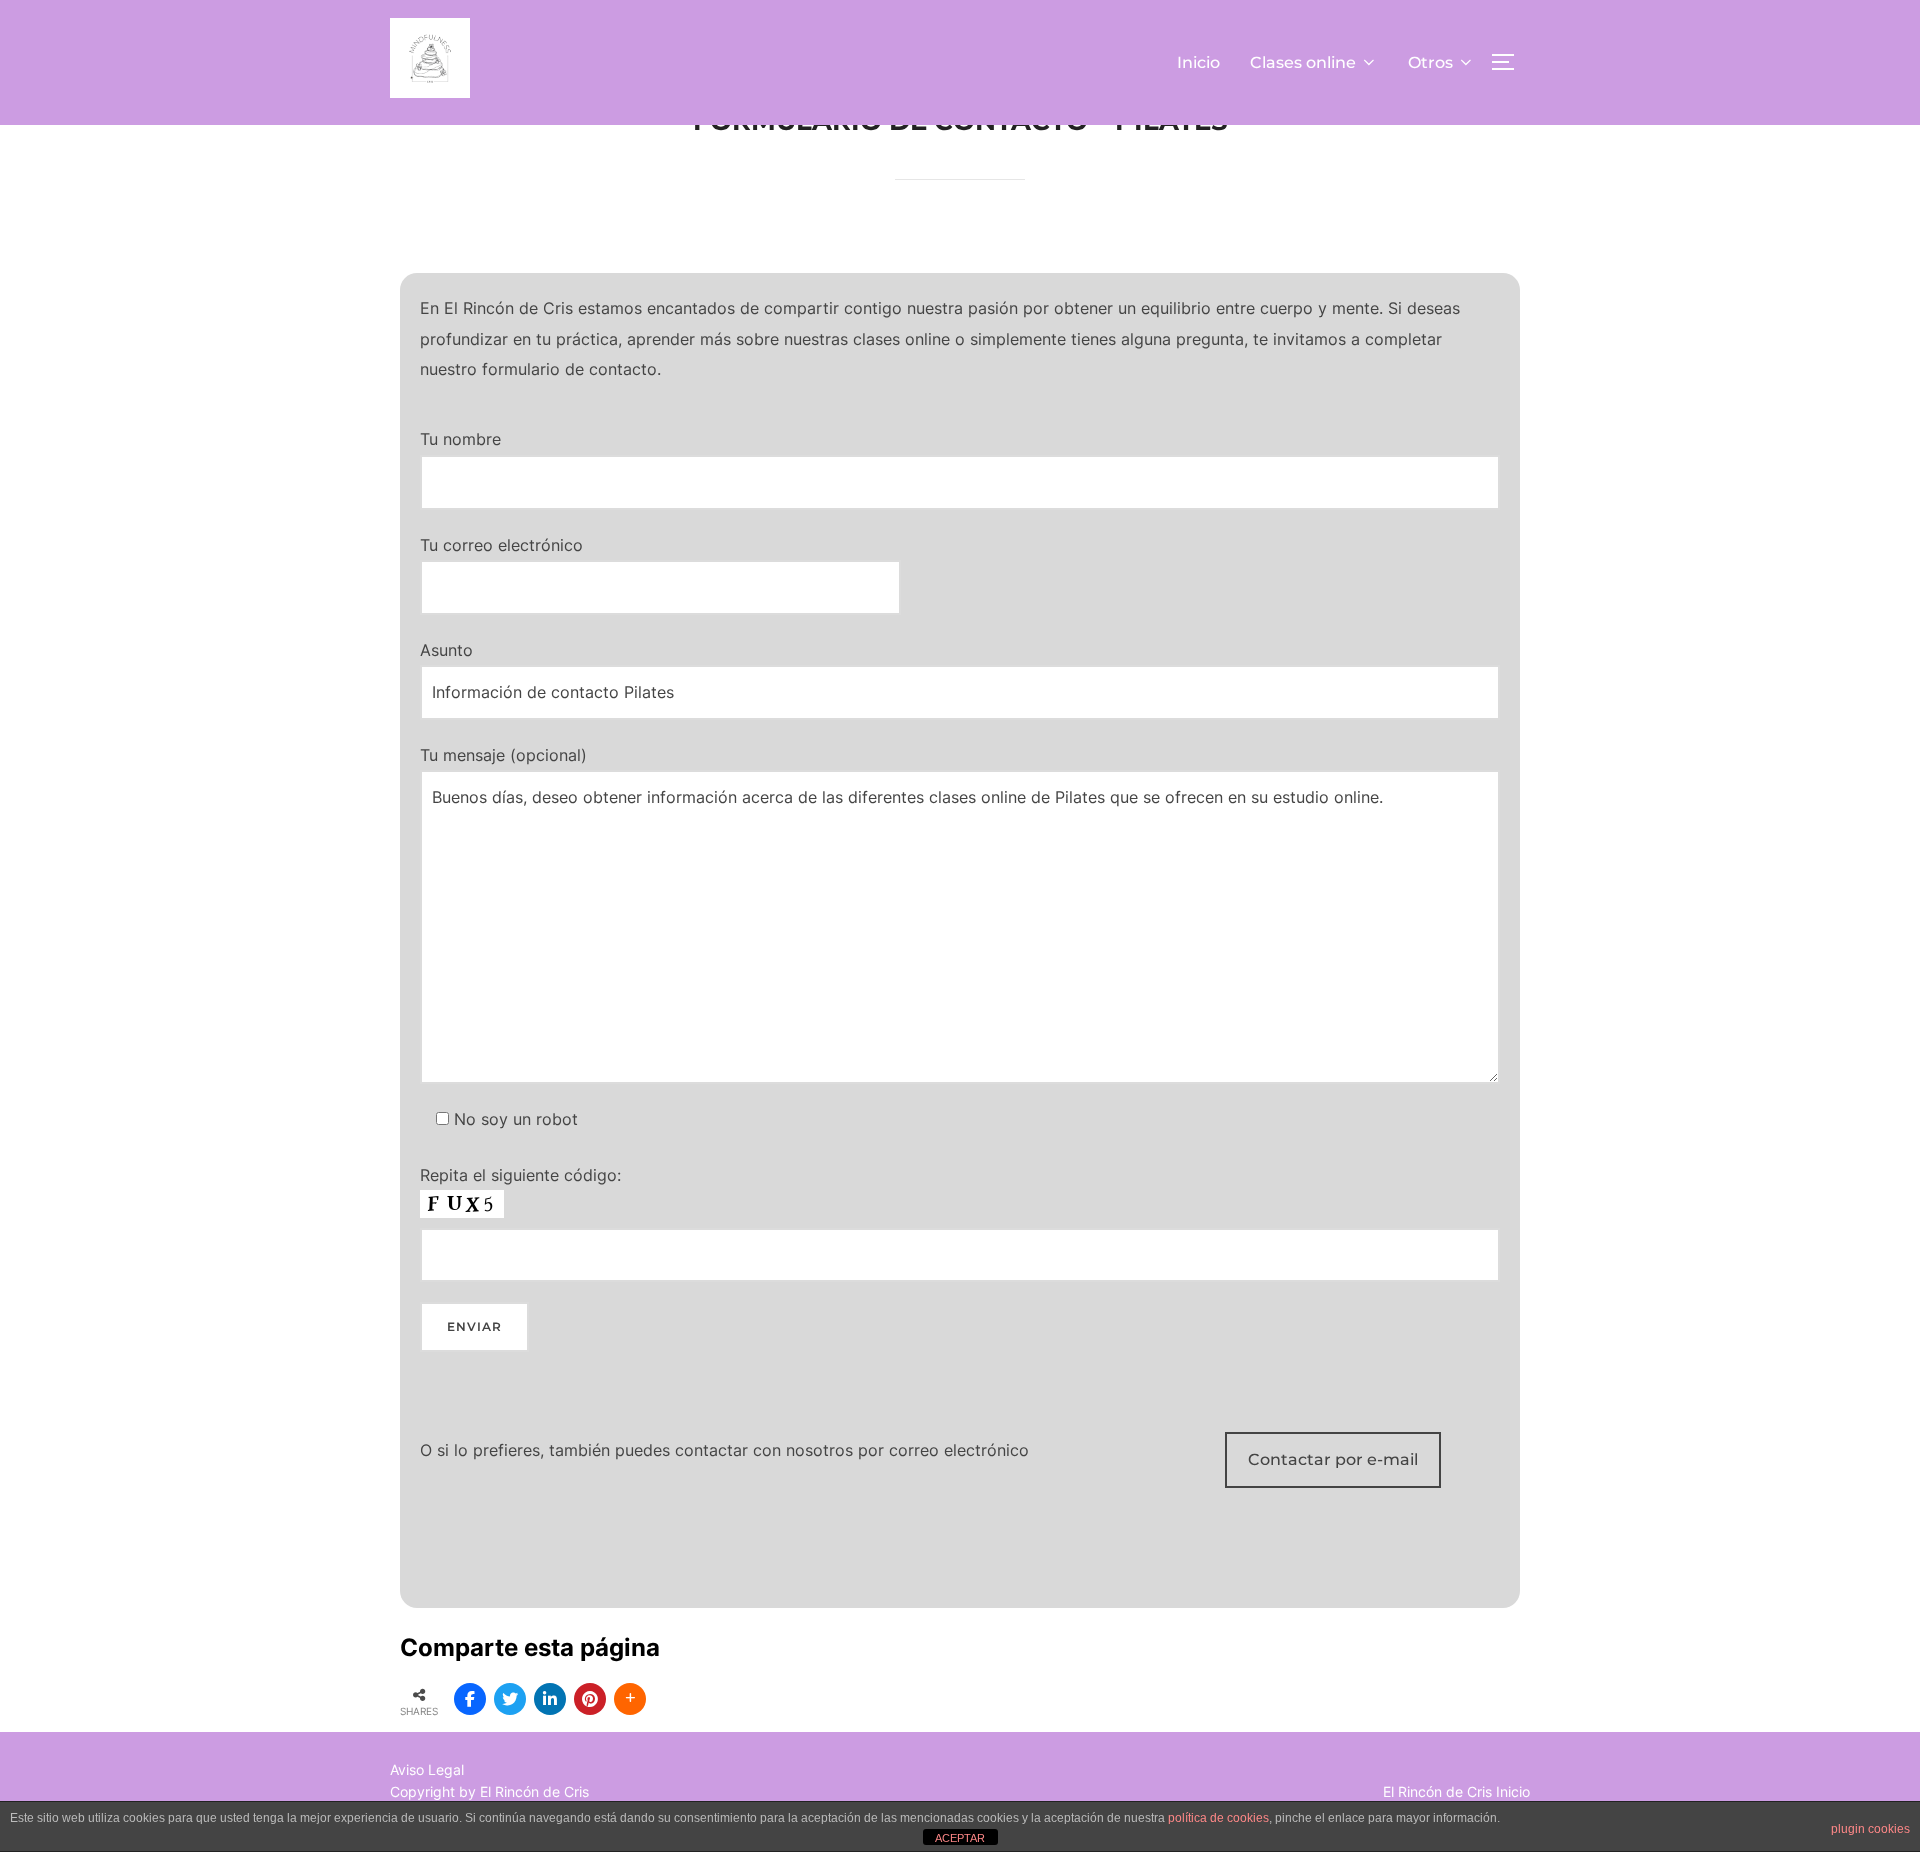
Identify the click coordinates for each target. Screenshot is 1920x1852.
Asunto (446, 650)
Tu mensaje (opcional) (503, 755)
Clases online (1303, 62)
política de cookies (1218, 1818)
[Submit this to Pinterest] (590, 1699)
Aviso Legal (427, 1769)
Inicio (1198, 62)
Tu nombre (460, 439)
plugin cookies (1870, 1829)
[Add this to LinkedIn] (550, 1699)
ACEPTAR (960, 1838)
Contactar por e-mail (1333, 1459)
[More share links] (630, 1699)
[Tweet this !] (510, 1699)
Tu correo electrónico (501, 545)
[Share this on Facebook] (470, 1699)
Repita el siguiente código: (520, 1175)
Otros (1430, 62)
